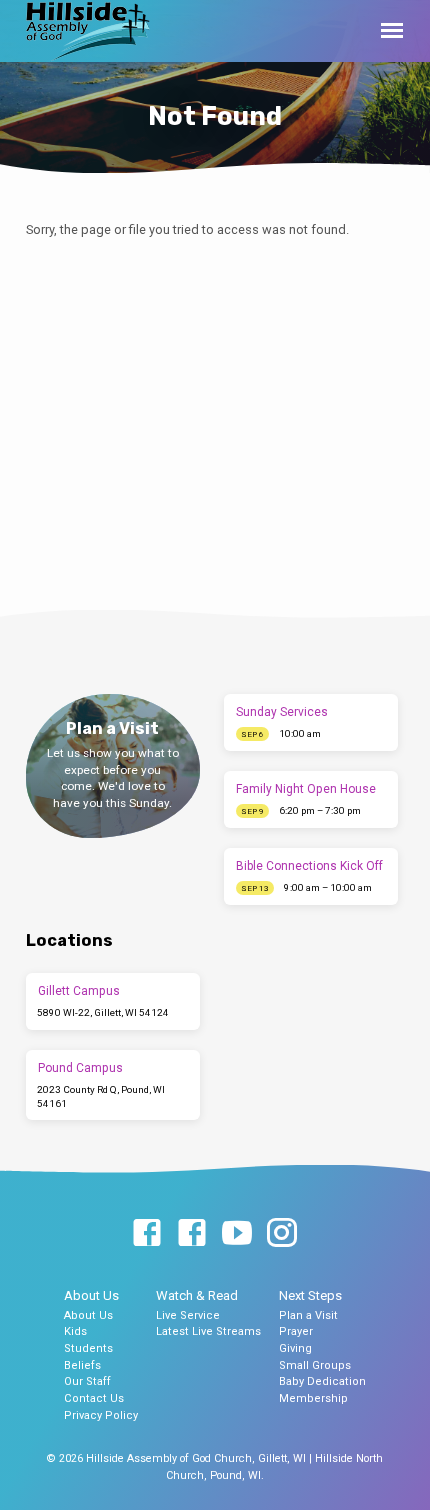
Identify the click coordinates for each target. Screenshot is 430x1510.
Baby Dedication (322, 1381)
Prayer (296, 1331)
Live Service (188, 1315)
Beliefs (82, 1365)
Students (88, 1348)
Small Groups (315, 1365)
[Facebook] (147, 1234)
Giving (295, 1348)
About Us (91, 1295)
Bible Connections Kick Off (309, 866)
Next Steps (310, 1295)
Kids (75, 1331)
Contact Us (94, 1398)
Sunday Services (282, 712)
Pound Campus (80, 1068)
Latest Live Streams (208, 1331)
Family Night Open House (306, 789)
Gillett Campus (79, 991)
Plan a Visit (308, 1315)
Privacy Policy (101, 1415)
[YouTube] (237, 1234)
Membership (313, 1398)
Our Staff (87, 1381)
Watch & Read (197, 1295)
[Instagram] (282, 1234)
